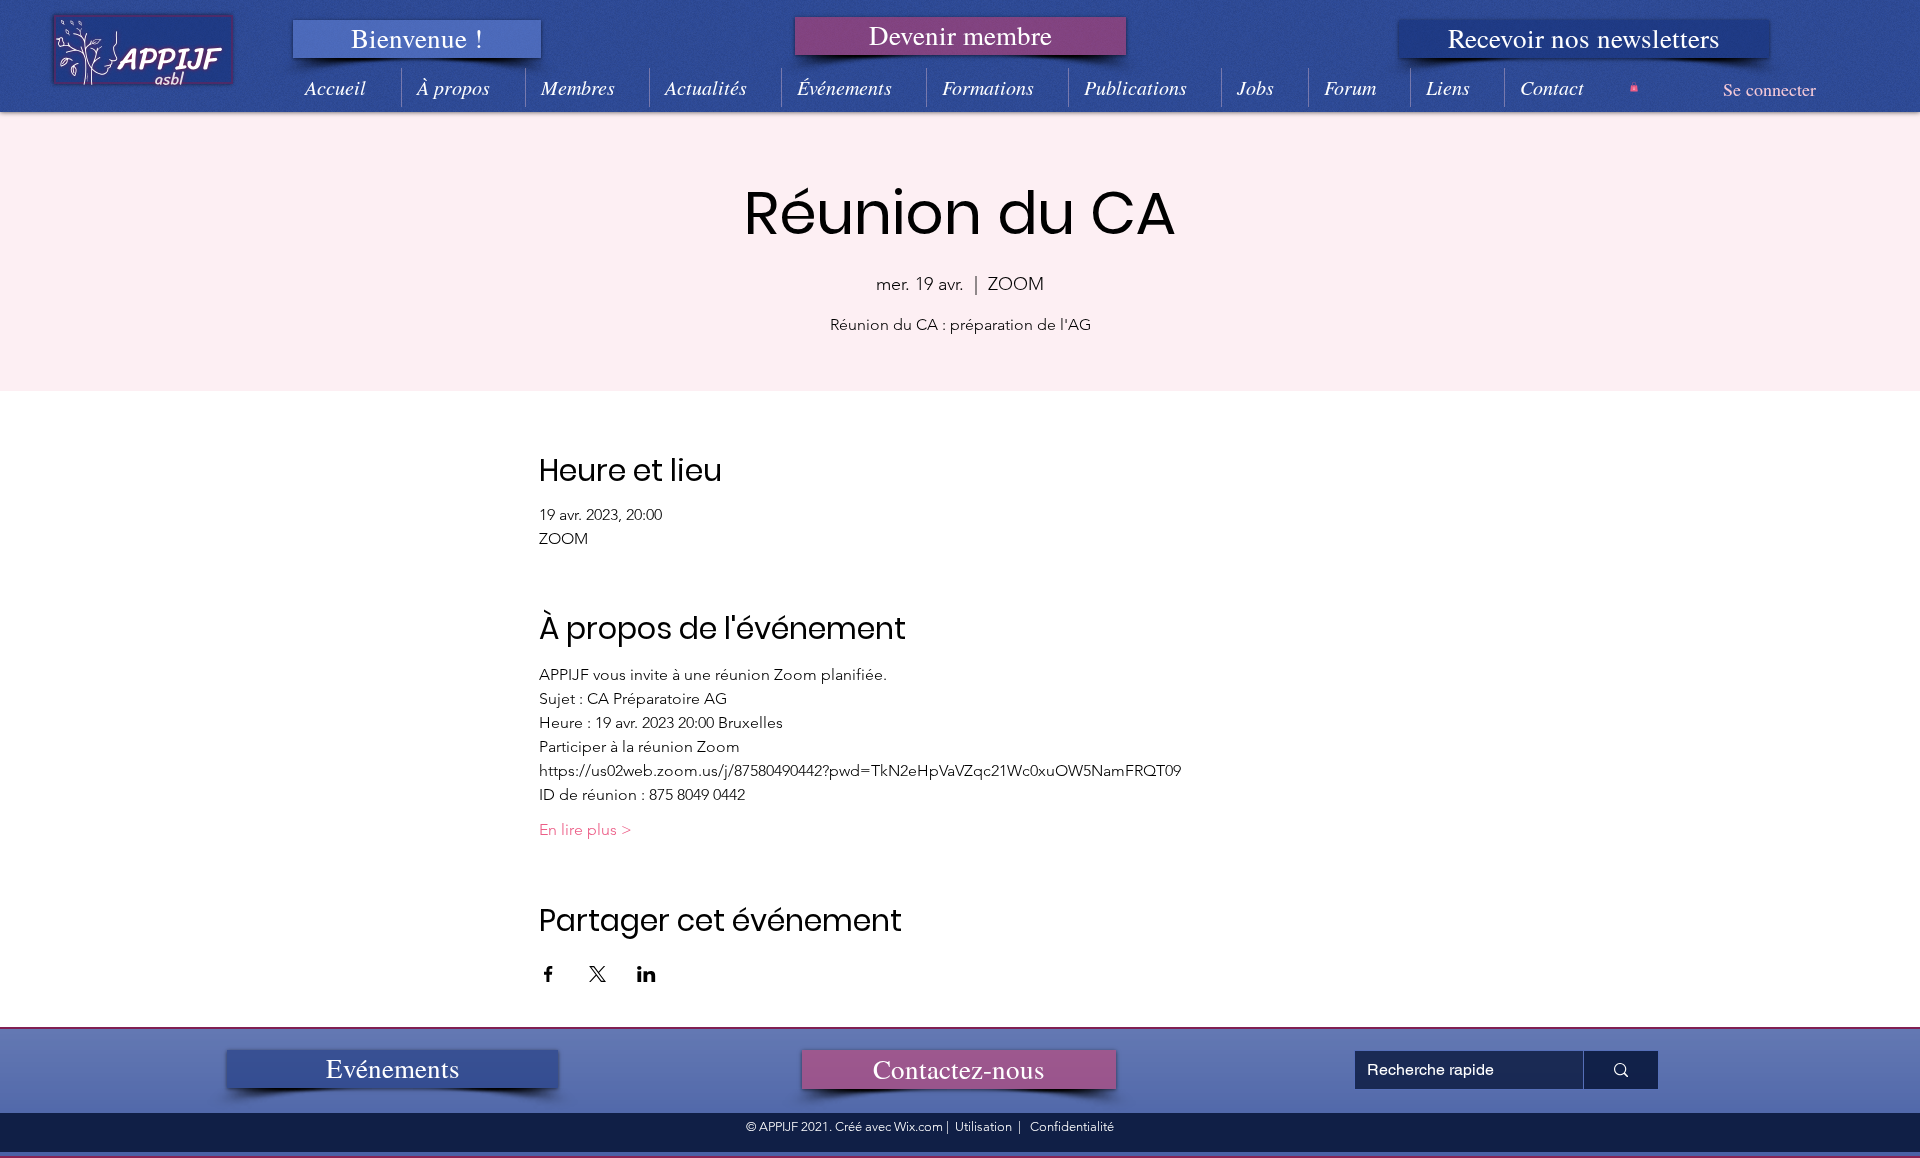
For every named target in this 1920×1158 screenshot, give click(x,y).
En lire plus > (585, 829)
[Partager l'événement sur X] (597, 974)
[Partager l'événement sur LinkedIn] (646, 974)
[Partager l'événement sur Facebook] (548, 974)
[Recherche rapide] (1620, 1070)
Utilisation (983, 1126)
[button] (417, 39)
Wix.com (918, 1126)
